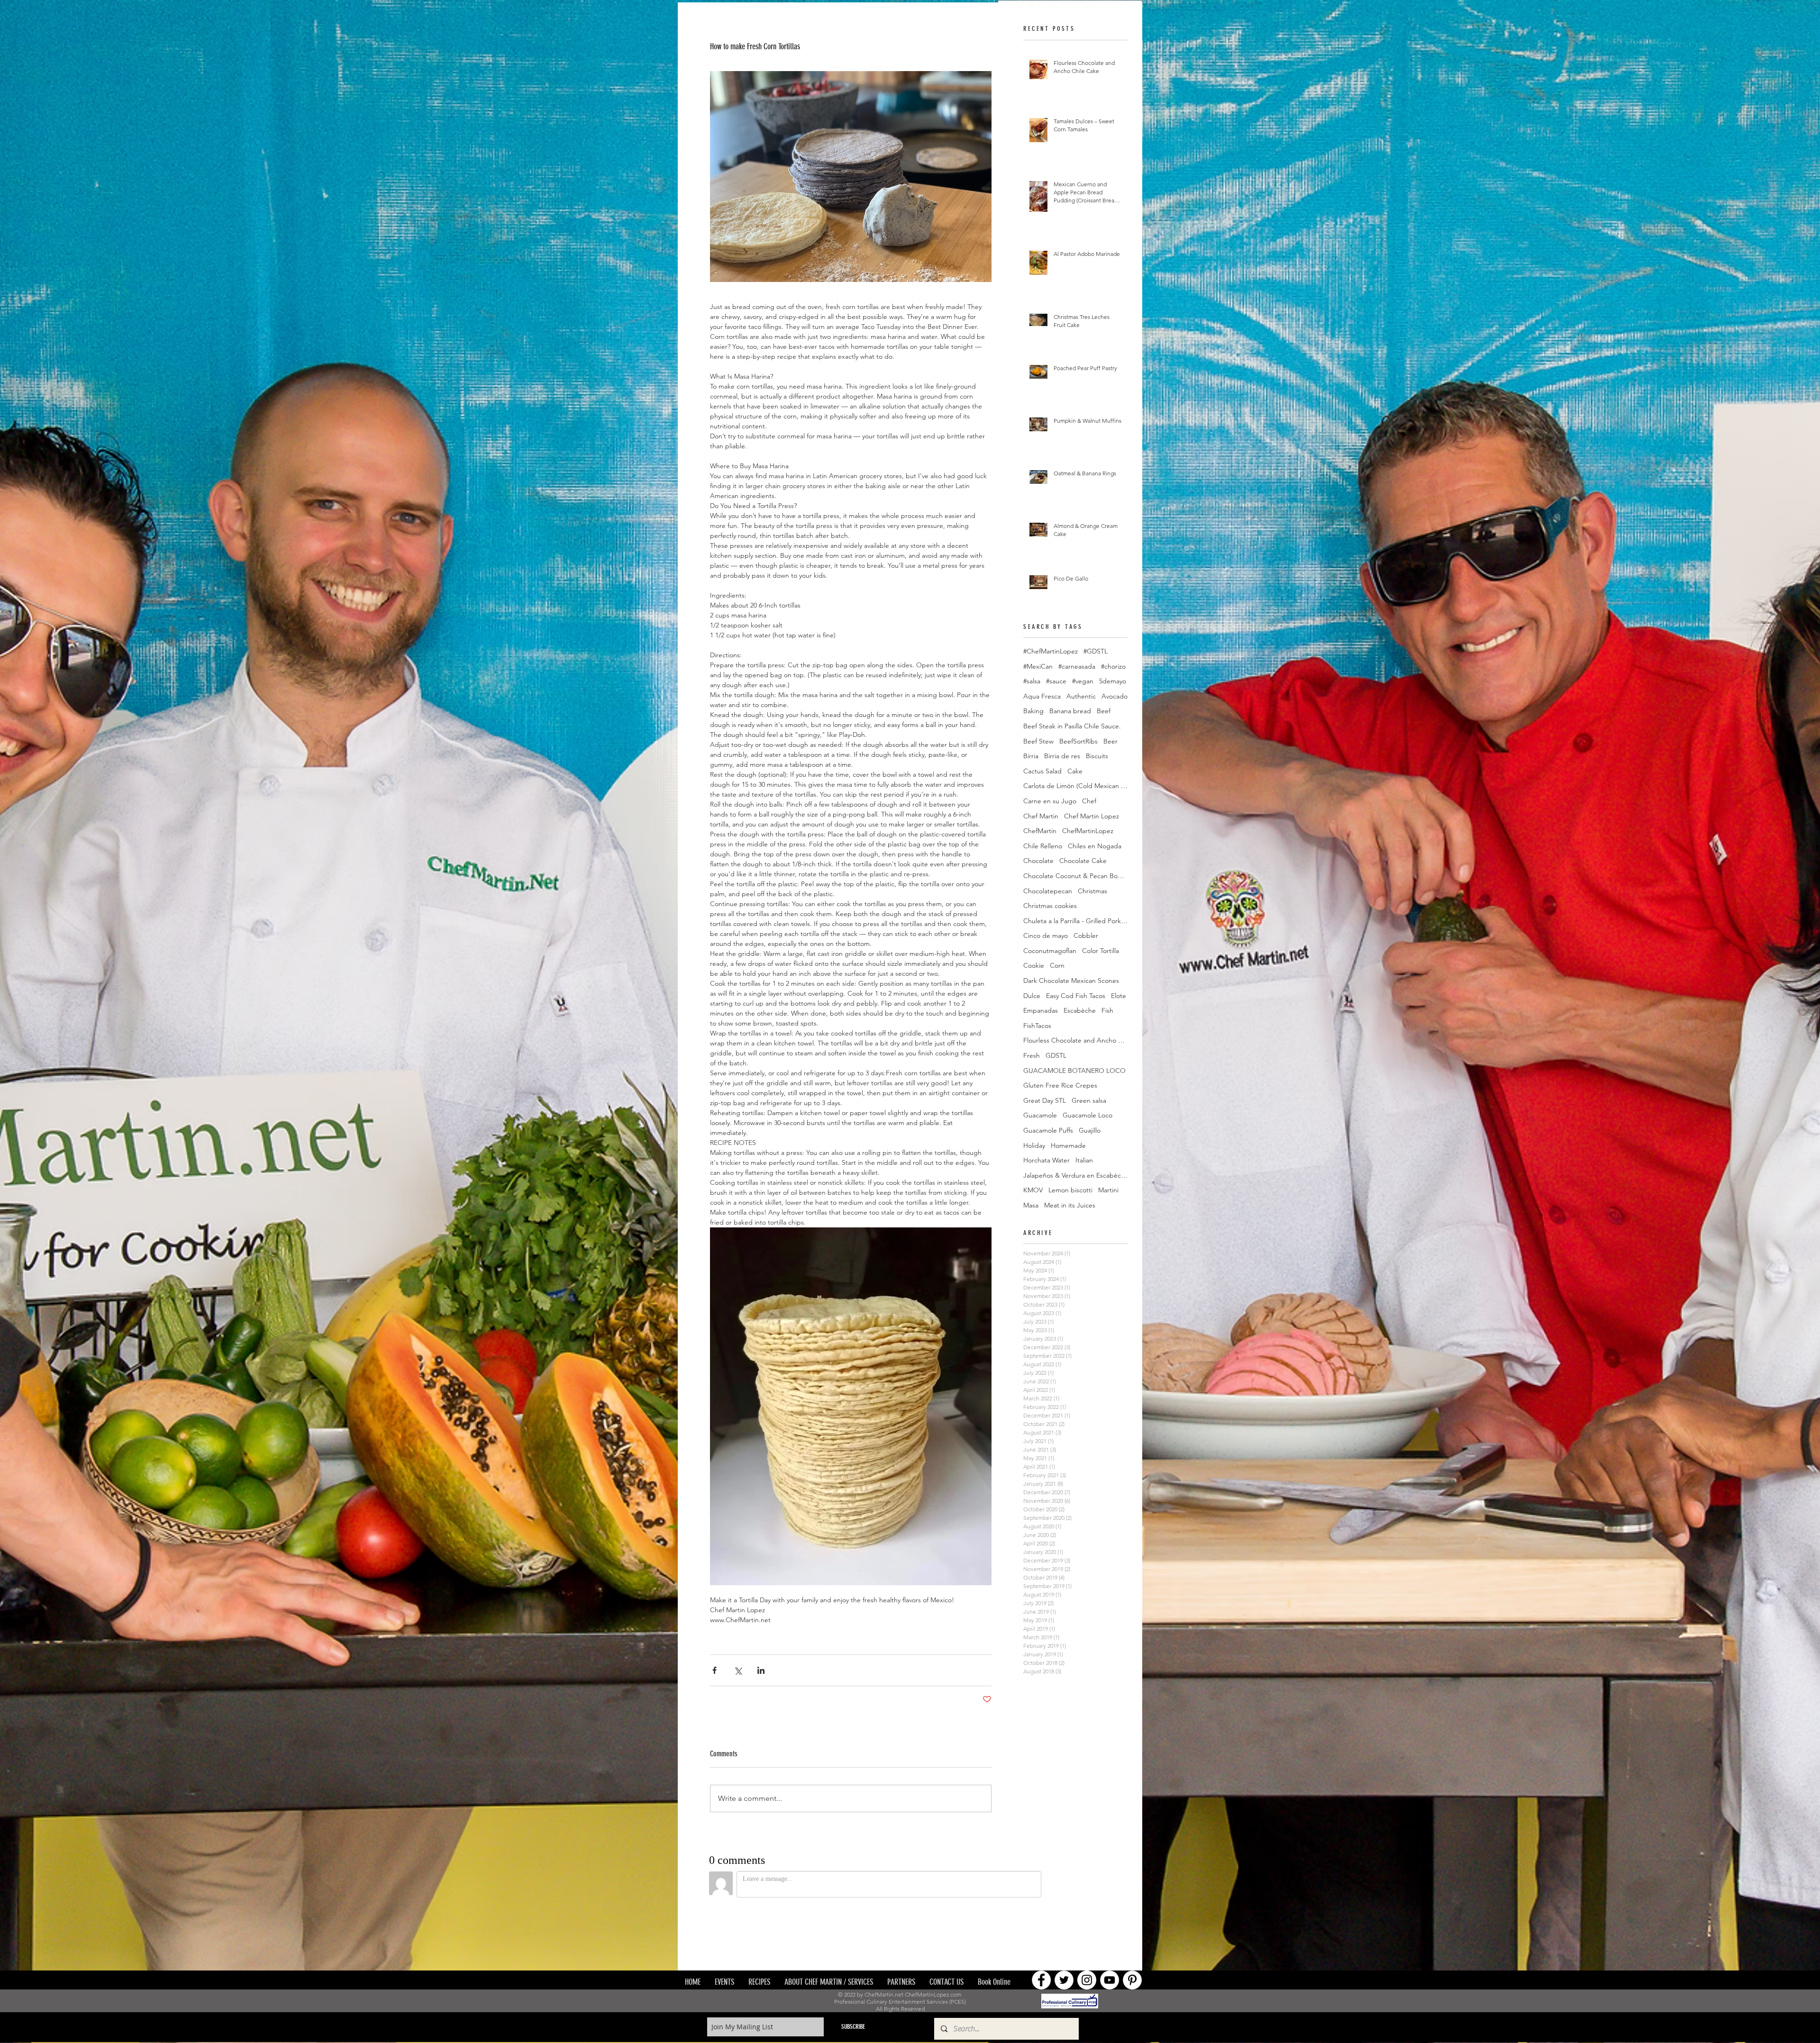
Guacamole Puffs (1048, 1130)
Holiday (1034, 1145)
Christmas (1092, 891)
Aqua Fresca (1042, 696)
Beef (1104, 711)
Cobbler (1086, 935)
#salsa (1032, 681)
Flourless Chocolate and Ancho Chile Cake (1075, 1040)
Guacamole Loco (1087, 1115)
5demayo (1113, 681)
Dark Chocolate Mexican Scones (1071, 981)
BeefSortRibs (1078, 741)
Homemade (1068, 1145)
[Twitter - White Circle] (1064, 1916)
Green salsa (1089, 1100)
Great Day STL (1045, 1100)
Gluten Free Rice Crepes (1060, 1085)
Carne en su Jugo (1050, 801)
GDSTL (1056, 1055)
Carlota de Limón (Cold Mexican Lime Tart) (1075, 786)
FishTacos (1037, 1026)
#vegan (1083, 681)
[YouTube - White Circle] (1110, 1916)
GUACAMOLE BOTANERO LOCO (1074, 1071)
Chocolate (1038, 861)
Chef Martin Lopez (1092, 816)
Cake (1075, 771)
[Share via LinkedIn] (761, 1670)
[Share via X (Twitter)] (738, 1670)
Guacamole (1040, 1115)
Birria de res (1062, 756)
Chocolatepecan (1048, 891)
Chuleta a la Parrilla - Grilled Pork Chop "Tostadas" (1075, 921)
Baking (1033, 711)
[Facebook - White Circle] (1041, 1916)
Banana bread (1070, 711)
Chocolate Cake (1083, 861)
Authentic (1081, 696)
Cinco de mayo (1046, 935)
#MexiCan (1038, 666)
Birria (1031, 756)
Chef (1089, 801)
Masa (1031, 1205)
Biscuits (1097, 756)
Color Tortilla (1101, 951)
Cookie (1034, 965)
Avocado (1115, 696)
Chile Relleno (1043, 846)
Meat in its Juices (1070, 1205)
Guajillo (1090, 1130)
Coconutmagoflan (1050, 951)
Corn (1057, 965)
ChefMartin (1040, 831)
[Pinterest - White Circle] (1132, 1916)
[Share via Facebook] (714, 1670)
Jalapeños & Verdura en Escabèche (1075, 1175)
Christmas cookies (1050, 906)
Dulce (1032, 996)
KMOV (1033, 1190)
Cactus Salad (1042, 771)
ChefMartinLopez (1088, 831)
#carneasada (1077, 666)
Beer (1110, 741)
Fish (1107, 1010)
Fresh (1032, 1055)
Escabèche (1080, 1010)
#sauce (1056, 681)
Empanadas (1041, 1010)
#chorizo (1113, 666)
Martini (1108, 1190)
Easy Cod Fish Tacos (1076, 996)
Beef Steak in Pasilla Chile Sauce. (1072, 726)
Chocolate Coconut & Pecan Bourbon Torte (1075, 876)
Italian (1084, 1160)
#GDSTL (1096, 651)
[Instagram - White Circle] (1087, 1916)
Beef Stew (1038, 741)
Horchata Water (1046, 1160)
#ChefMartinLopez (1051, 651)
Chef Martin (1041, 816)
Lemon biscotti (1070, 1190)
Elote (1119, 996)
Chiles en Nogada (1095, 846)
